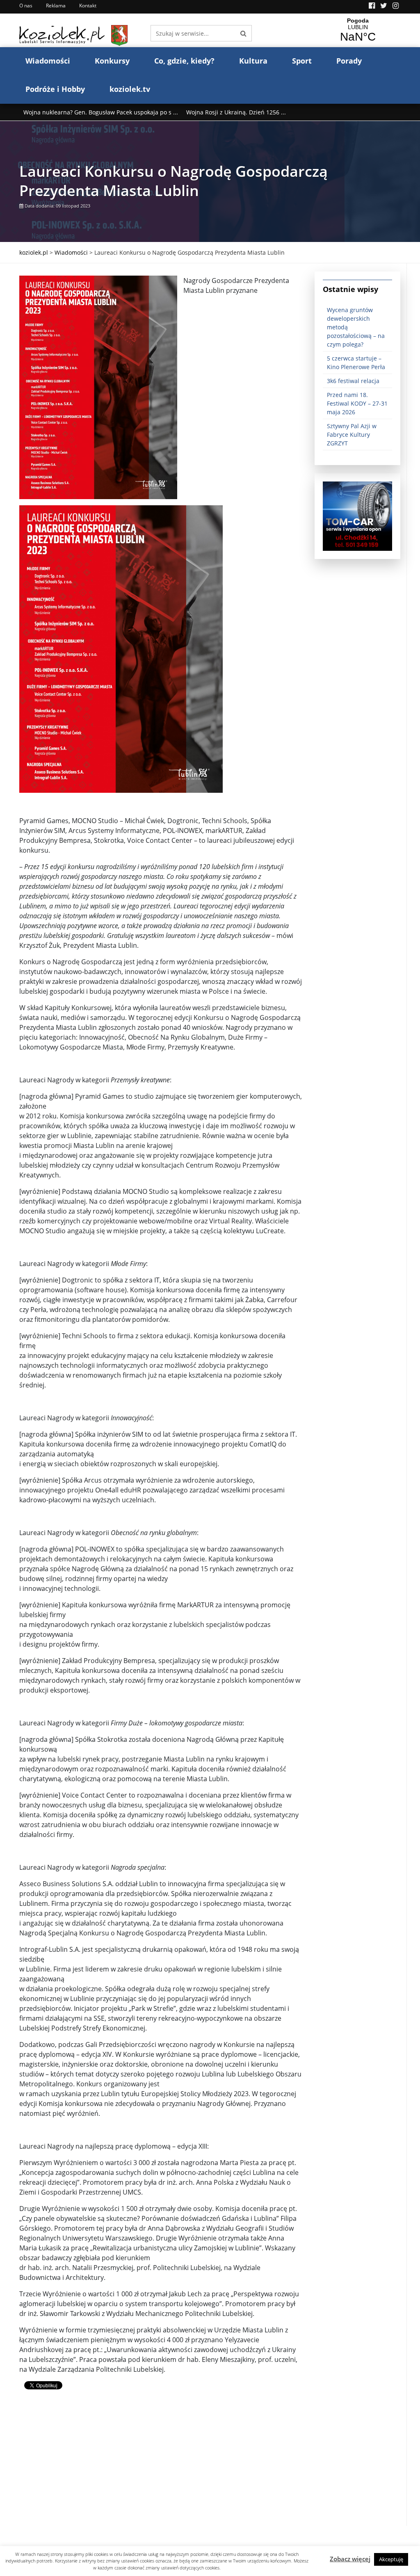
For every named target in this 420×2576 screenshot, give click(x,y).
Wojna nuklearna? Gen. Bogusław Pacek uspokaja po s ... (101, 112)
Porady (349, 61)
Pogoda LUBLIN (358, 30)
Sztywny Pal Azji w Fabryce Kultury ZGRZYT (352, 435)
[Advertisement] (161, 2469)
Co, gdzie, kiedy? (184, 61)
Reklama (56, 6)
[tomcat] (357, 515)
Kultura (253, 61)
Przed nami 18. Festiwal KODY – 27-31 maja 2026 (357, 403)
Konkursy (112, 61)
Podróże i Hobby (55, 89)
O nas (26, 6)
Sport (302, 61)
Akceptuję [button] (391, 2559)
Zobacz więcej (350, 2559)
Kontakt (88, 6)
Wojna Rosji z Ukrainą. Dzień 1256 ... (236, 112)
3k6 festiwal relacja (353, 381)
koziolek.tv (130, 89)
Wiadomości (48, 61)
